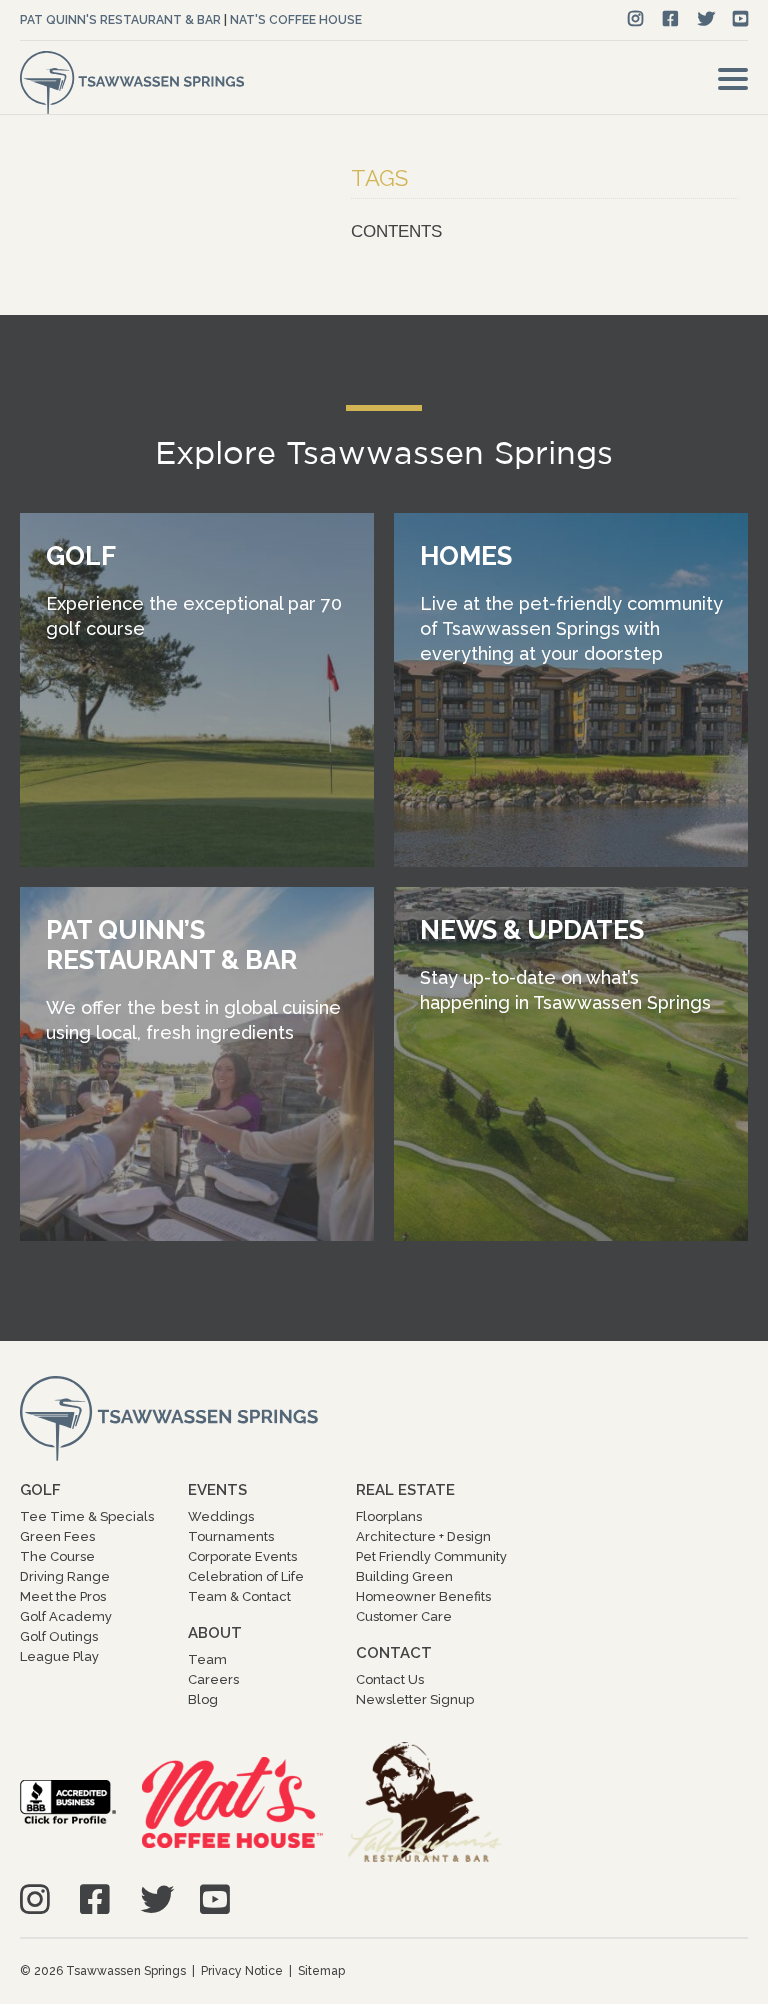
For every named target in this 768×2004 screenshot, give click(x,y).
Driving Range (65, 1576)
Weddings (221, 1516)
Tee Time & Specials (87, 1516)
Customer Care (404, 1616)
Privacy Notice (242, 1971)
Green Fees (57, 1536)
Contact (394, 1653)
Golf (40, 1490)
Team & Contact (239, 1596)
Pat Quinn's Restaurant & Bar (120, 20)
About (215, 1633)
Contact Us (390, 1679)
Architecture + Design (423, 1536)
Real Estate (405, 1490)
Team (207, 1659)
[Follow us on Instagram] (635, 19)
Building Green (404, 1576)
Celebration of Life (246, 1576)
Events (217, 1490)
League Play (59, 1656)
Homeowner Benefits (423, 1596)
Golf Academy (66, 1616)
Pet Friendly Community (431, 1556)
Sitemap (321, 1971)
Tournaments (231, 1536)
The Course (57, 1556)
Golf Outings (59, 1636)
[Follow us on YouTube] (740, 19)
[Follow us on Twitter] (706, 19)
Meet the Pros (63, 1596)
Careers (213, 1679)
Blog (203, 1699)
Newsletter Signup (415, 1699)
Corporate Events (242, 1556)
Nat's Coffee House (296, 20)
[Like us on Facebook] (670, 19)
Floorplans (389, 1516)
